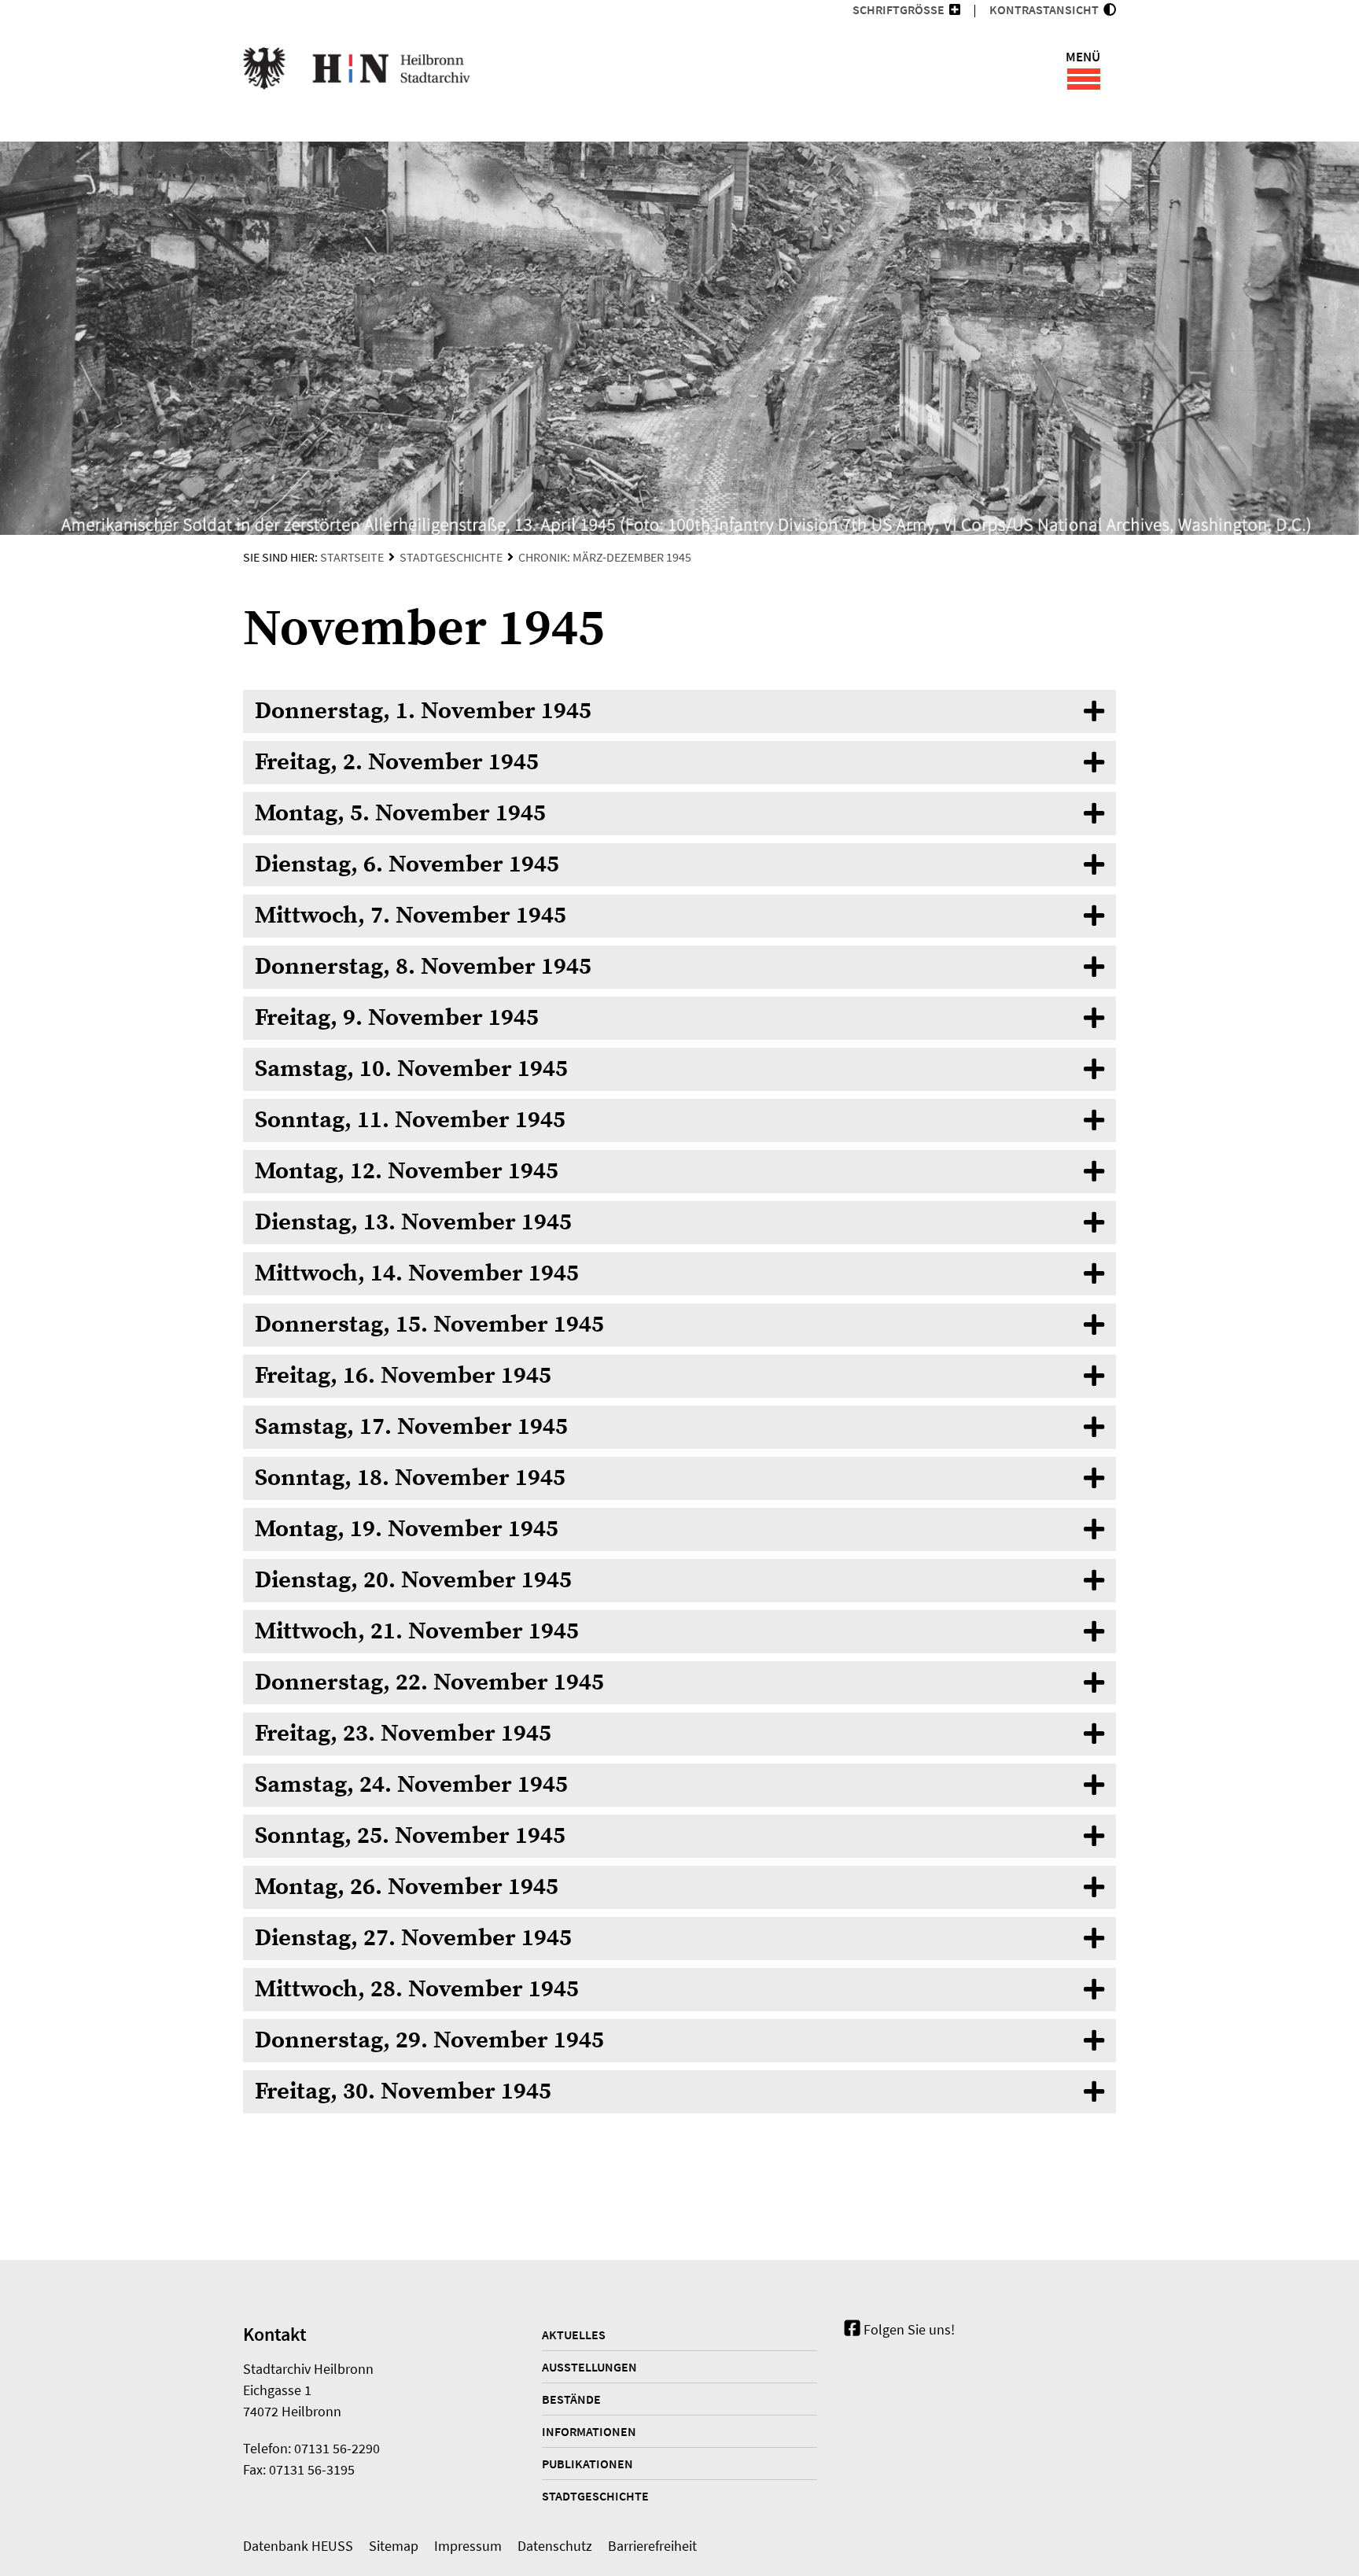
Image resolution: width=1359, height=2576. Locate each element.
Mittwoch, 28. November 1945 (417, 1989)
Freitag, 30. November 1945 (403, 2091)
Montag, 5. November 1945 (400, 813)
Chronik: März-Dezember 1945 (605, 557)
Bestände (571, 2399)
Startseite (352, 557)
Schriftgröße (899, 9)
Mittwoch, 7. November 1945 (411, 916)
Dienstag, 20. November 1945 (413, 1580)
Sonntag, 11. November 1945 (410, 1120)
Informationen (589, 2431)
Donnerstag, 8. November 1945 (423, 967)
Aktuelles (574, 2335)
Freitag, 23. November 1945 (403, 1734)
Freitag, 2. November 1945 (397, 762)
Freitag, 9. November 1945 (397, 1018)
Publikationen (587, 2464)
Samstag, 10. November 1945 (411, 1069)
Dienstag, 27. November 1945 (413, 1938)
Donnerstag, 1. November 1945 (423, 711)
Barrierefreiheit (652, 2546)
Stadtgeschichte (451, 557)
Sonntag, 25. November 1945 (410, 1836)
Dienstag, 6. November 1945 (407, 864)
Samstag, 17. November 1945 (411, 1427)
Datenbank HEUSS (298, 2546)
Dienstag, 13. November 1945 (413, 1222)
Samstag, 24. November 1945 (411, 1785)
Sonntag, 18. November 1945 (410, 1478)
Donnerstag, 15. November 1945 (429, 1325)
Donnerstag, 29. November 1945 (429, 2040)
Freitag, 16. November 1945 (403, 1376)
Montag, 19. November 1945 (407, 1529)
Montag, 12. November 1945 (407, 1171)
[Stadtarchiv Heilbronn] (357, 71)
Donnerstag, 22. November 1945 (429, 1682)
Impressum (468, 2546)
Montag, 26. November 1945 (407, 1887)
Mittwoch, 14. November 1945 (417, 1273)
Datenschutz (555, 2546)
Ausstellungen (589, 2367)
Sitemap (394, 2546)
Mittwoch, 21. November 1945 (417, 1631)
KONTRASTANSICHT (1046, 9)
